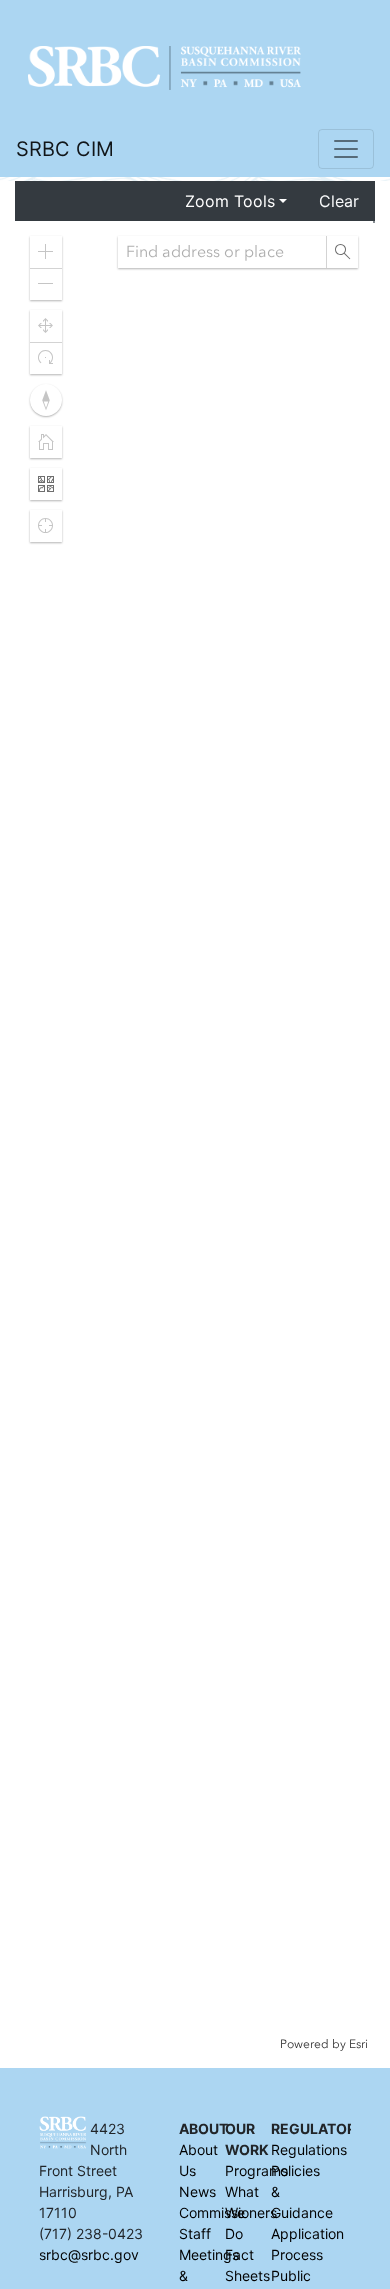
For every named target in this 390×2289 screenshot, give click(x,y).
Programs (256, 2170)
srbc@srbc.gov (89, 2254)
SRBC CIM (65, 149)
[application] (194, 1136)
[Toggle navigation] (346, 149)
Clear (339, 201)
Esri (358, 2044)
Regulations (309, 2149)
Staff (195, 2233)
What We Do (242, 2212)
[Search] (342, 252)
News (197, 2191)
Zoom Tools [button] (230, 201)
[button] (46, 252)
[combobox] (222, 252)
